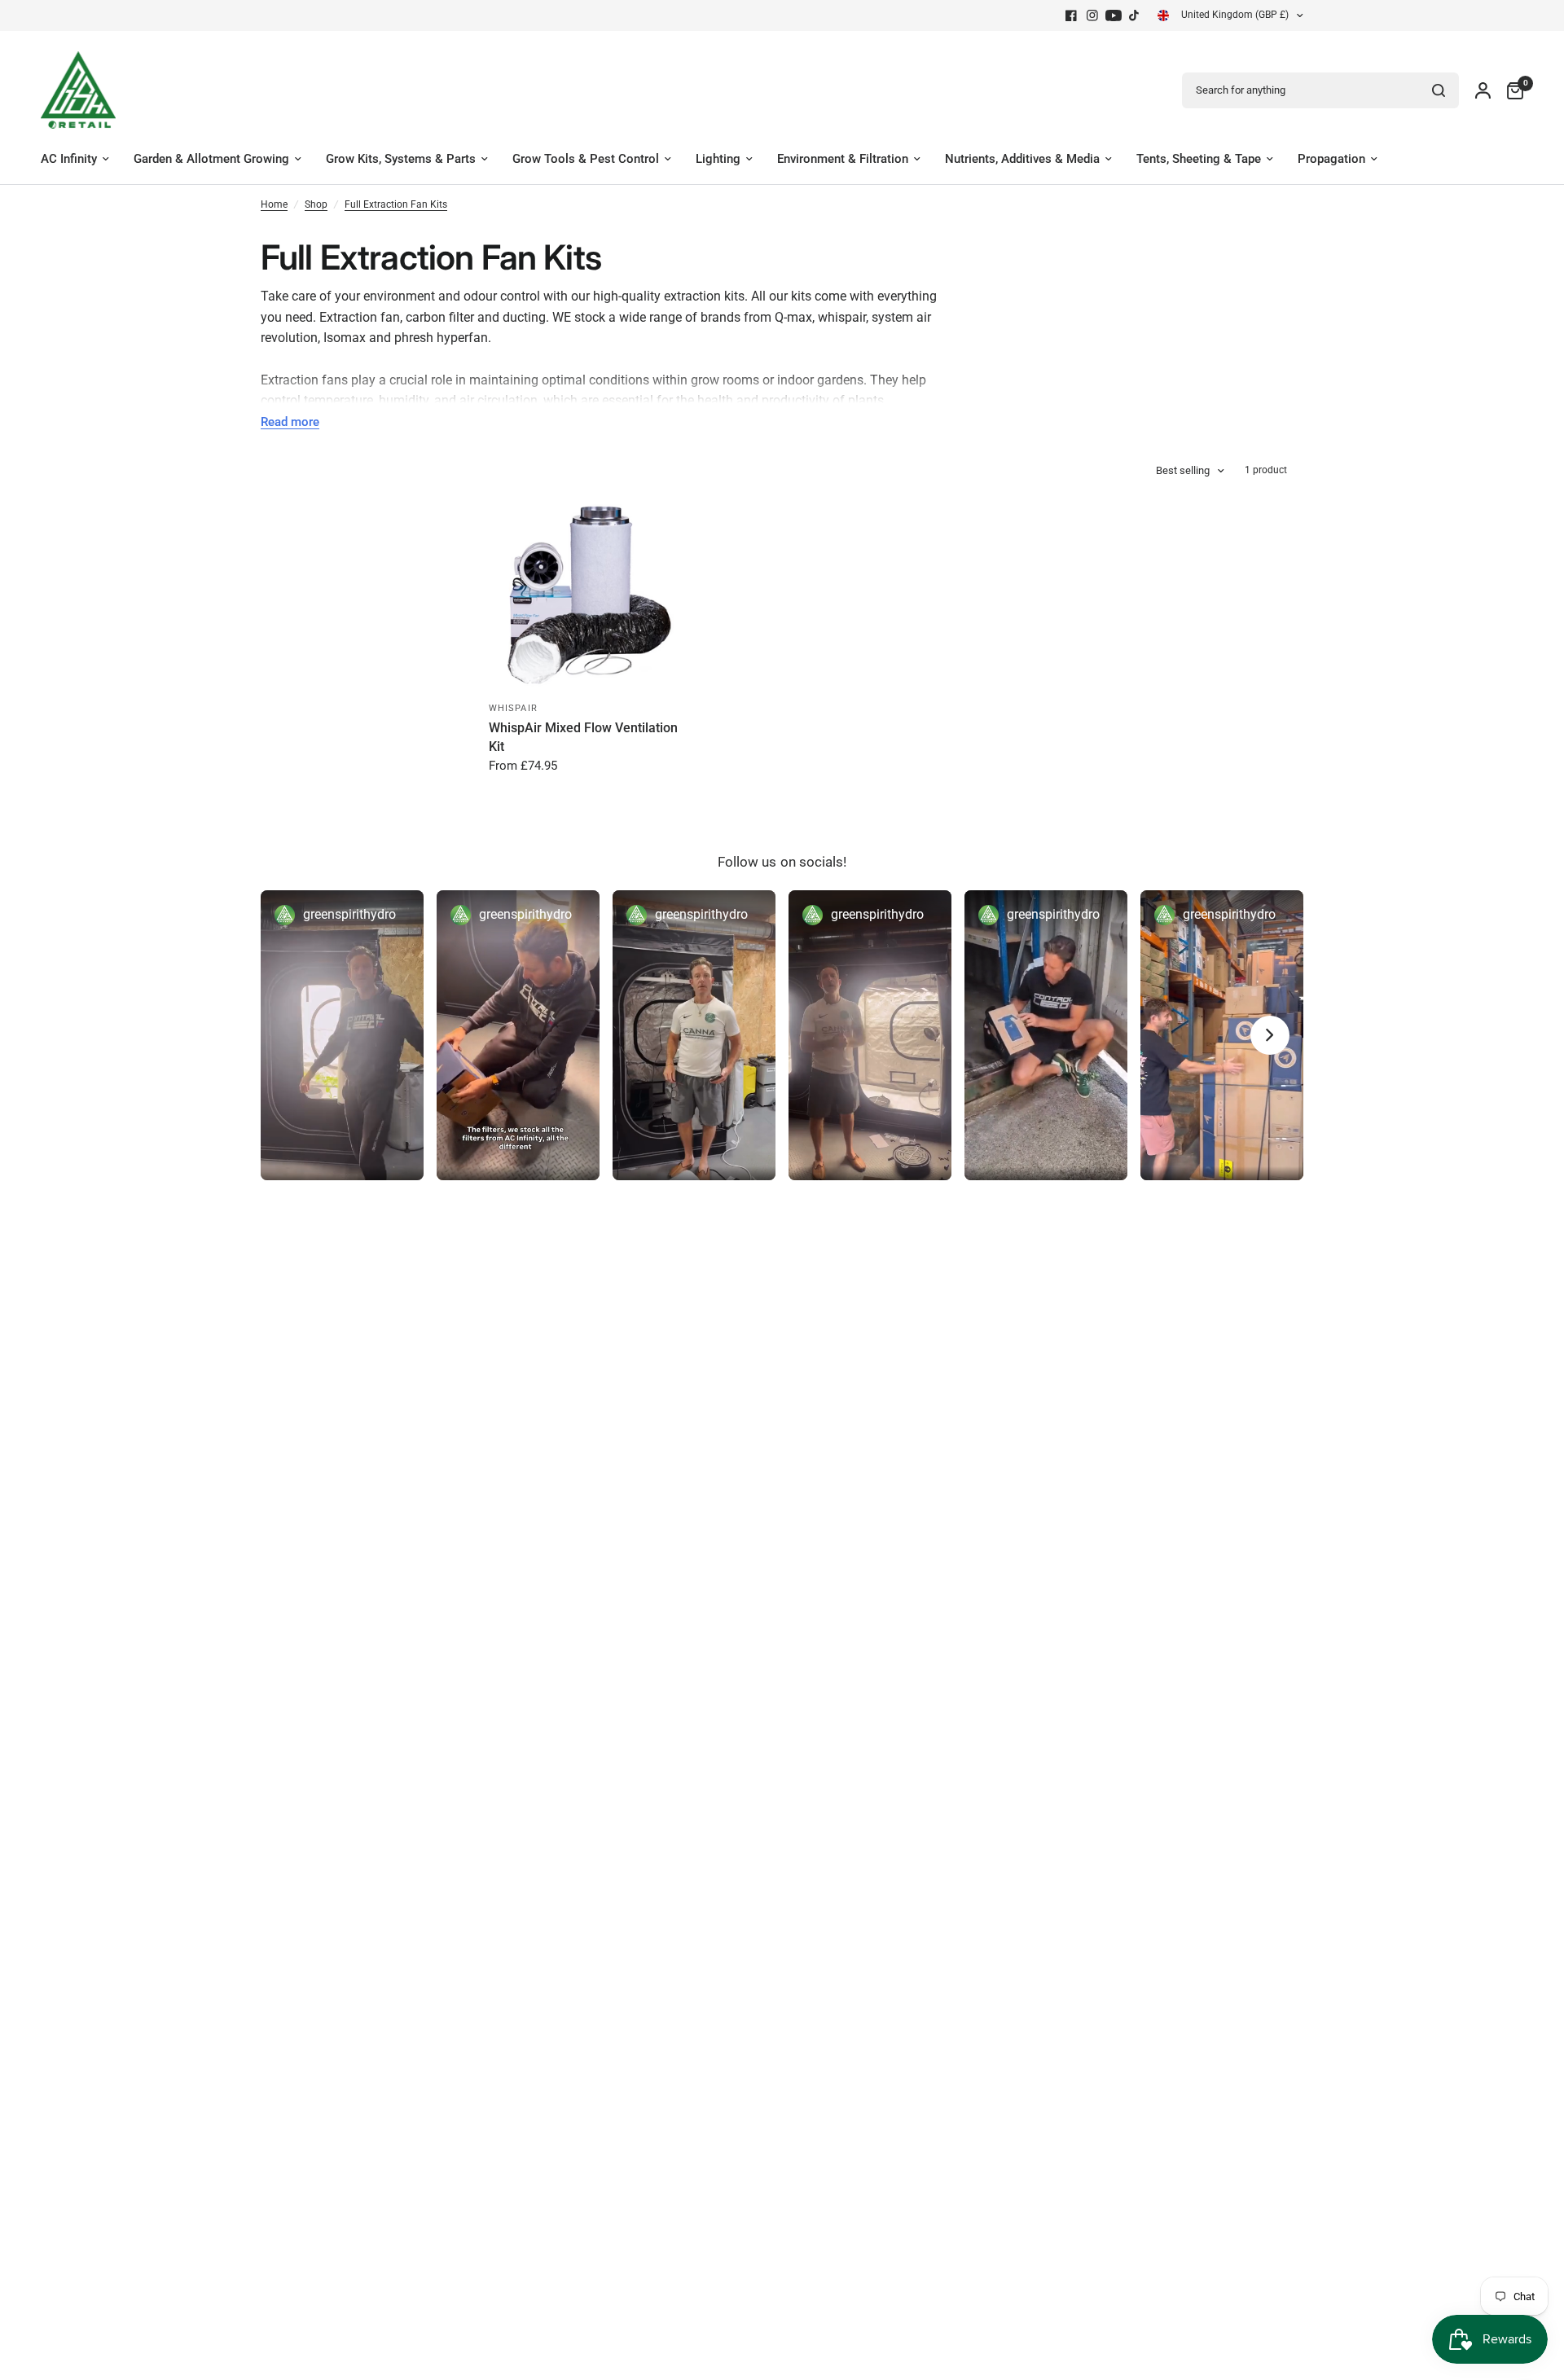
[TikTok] (1135, 15)
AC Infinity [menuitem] (69, 159)
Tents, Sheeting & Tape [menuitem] (1199, 159)
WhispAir (513, 708)
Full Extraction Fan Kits (396, 204)
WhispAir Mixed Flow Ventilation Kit (583, 737)
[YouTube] (1114, 15)
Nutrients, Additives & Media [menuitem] (1022, 159)
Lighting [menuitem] (718, 159)
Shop (316, 204)
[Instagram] (1092, 15)
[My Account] (1483, 90)
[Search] (1439, 90)
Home (274, 204)
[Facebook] (1071, 15)
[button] (342, 1035)
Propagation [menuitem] (1331, 159)
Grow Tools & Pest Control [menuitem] (586, 159)
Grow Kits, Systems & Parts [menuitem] (401, 159)
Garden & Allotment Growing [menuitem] (211, 159)
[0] (1511, 90)
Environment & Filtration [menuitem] (843, 159)
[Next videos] (1270, 1035)
